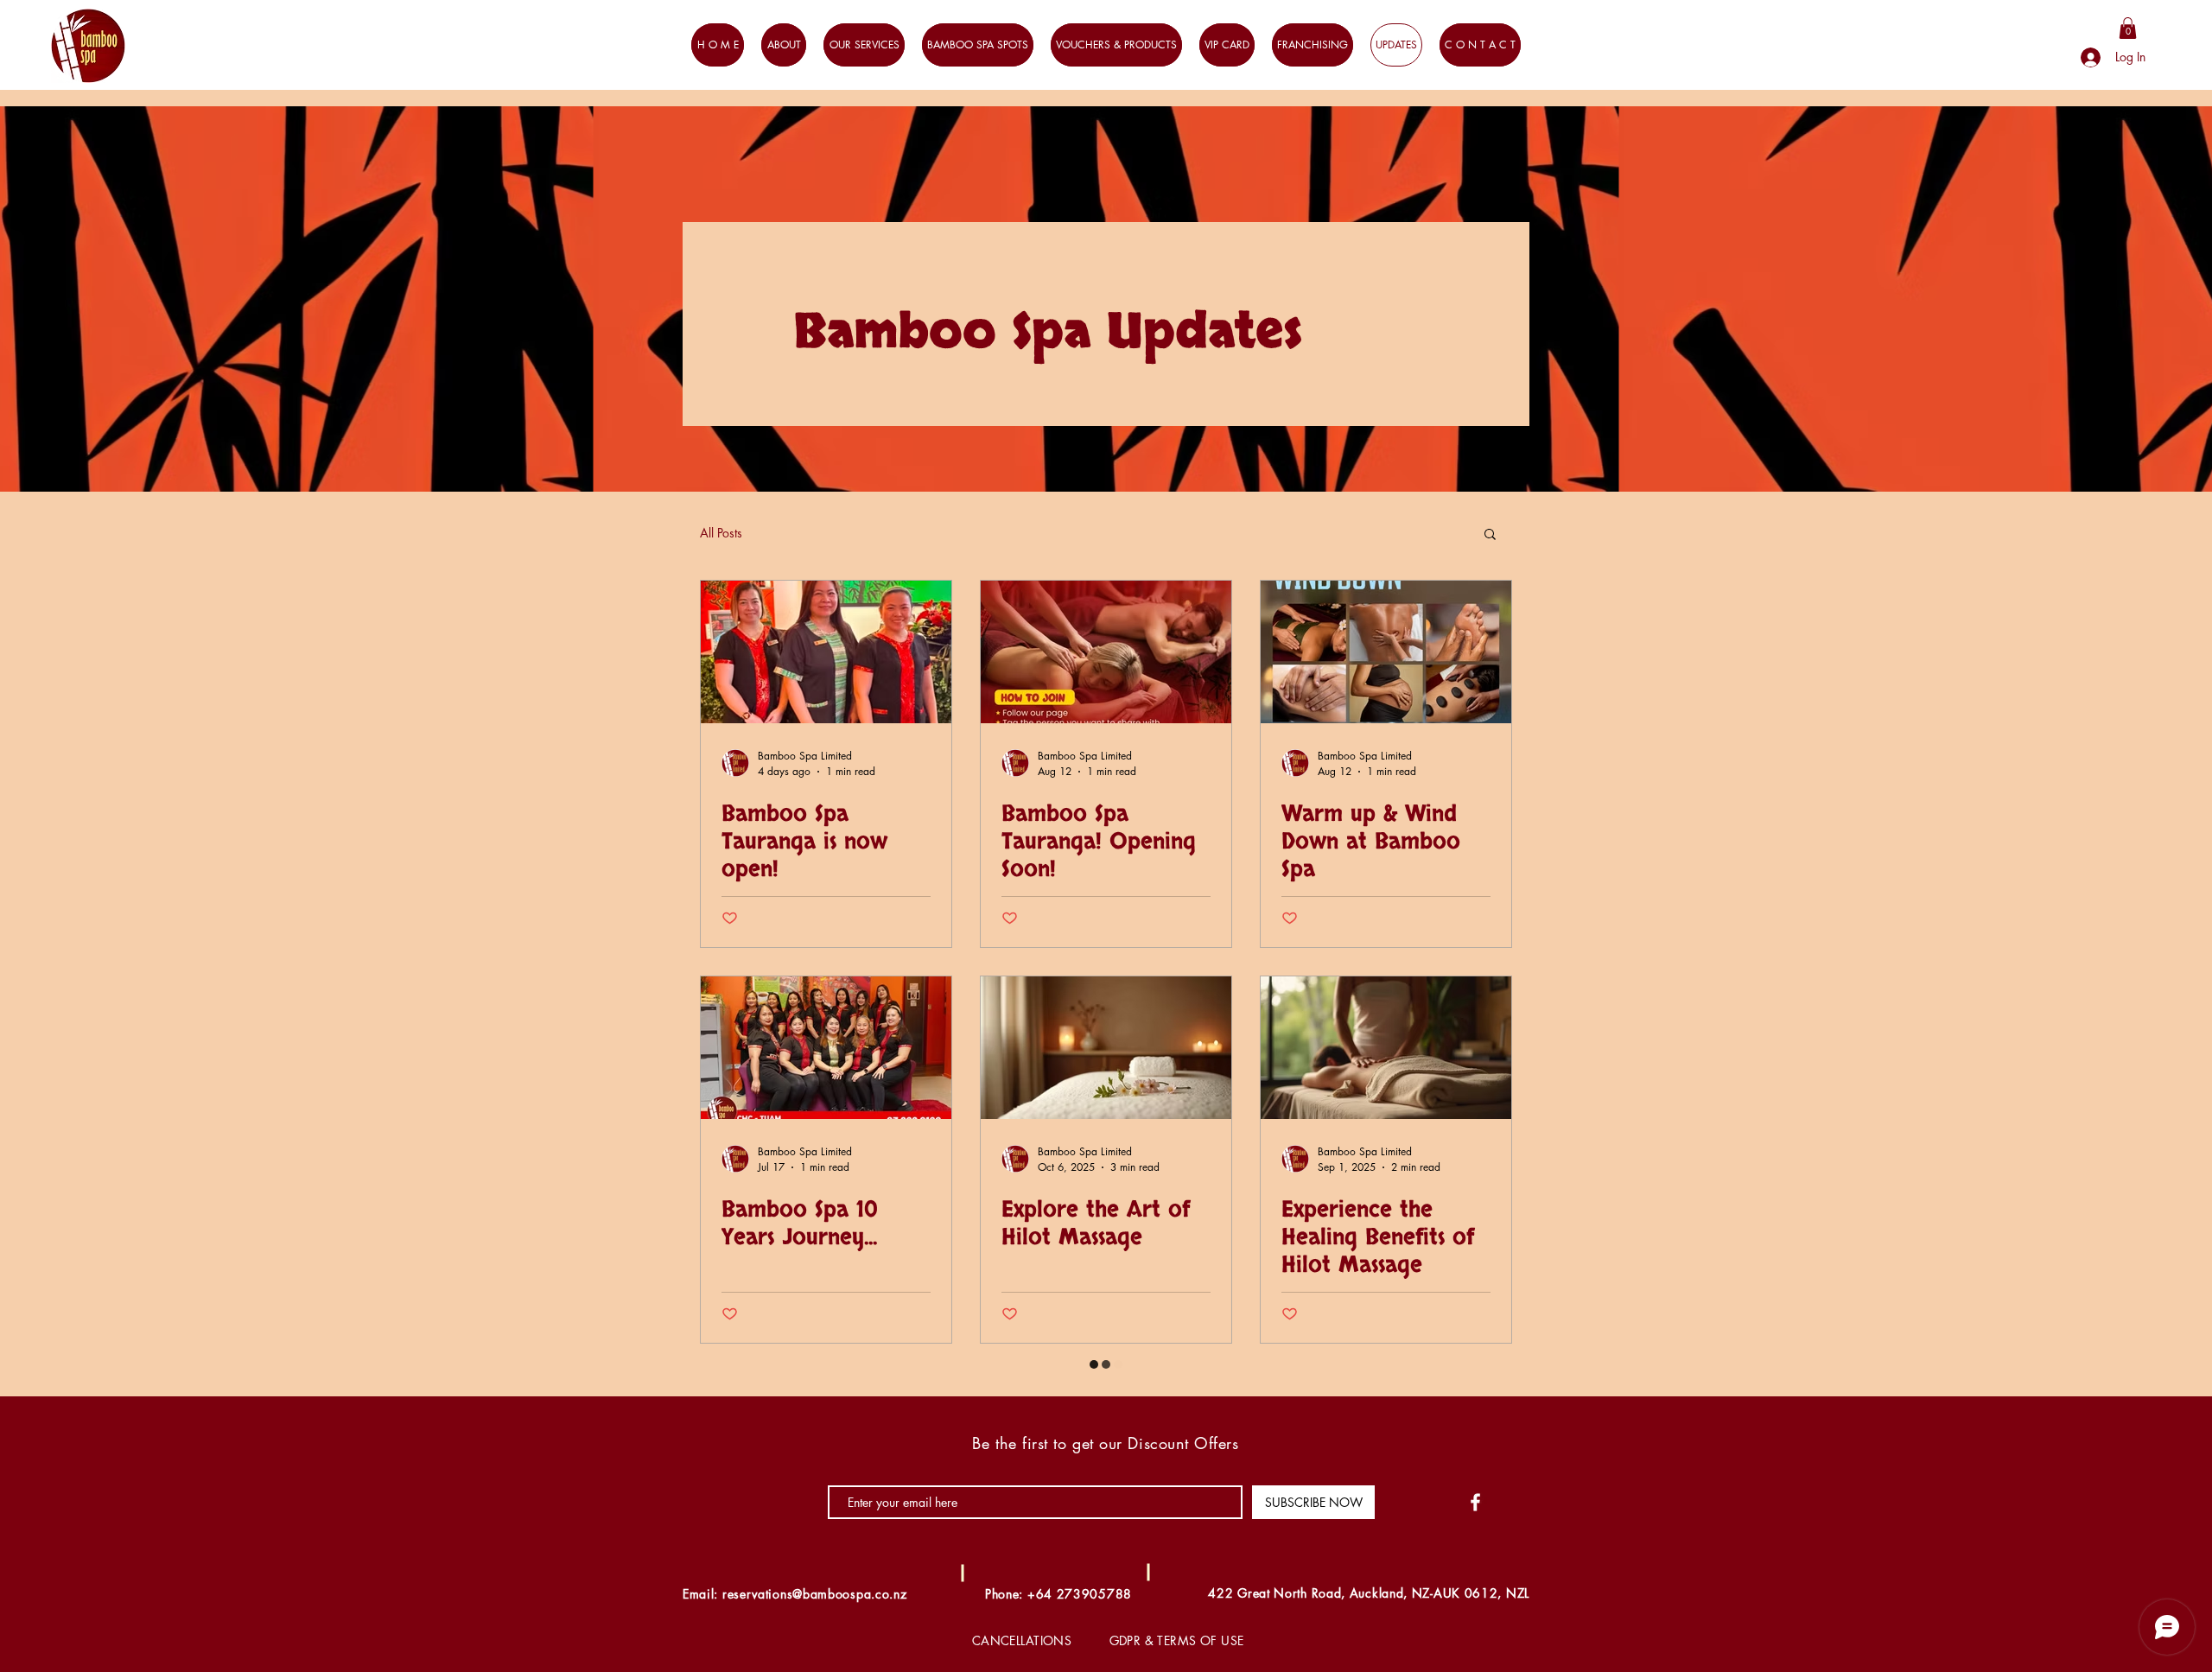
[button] (2112, 89)
